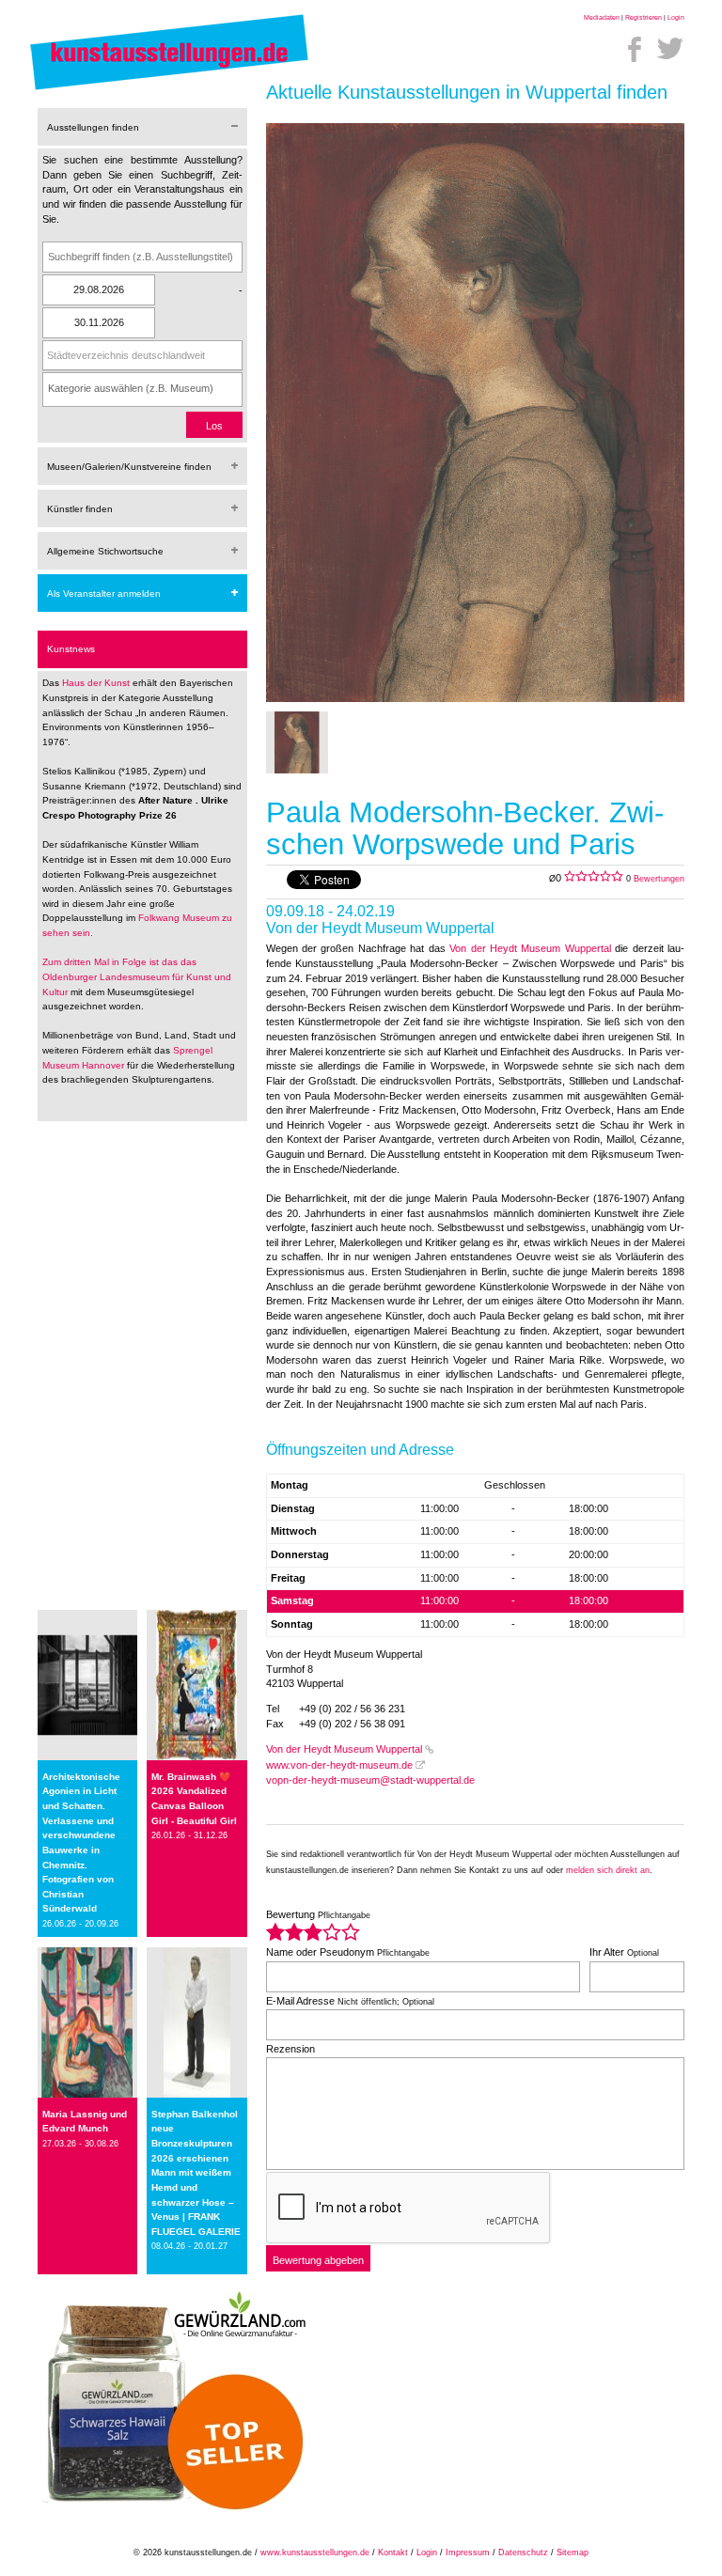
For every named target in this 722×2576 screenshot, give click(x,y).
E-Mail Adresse (350, 2001)
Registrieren (644, 17)
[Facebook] (635, 49)
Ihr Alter (624, 1952)
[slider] (313, 1932)
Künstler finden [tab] (80, 509)
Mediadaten (602, 17)
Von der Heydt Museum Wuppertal (530, 948)
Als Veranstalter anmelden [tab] (104, 593)
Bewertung (318, 1914)
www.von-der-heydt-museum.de (339, 1765)
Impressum (468, 2553)
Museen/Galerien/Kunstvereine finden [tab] (129, 467)
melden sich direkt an (608, 1870)
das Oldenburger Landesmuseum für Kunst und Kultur (137, 976)
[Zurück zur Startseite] (169, 89)
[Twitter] (670, 49)
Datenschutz (523, 2553)
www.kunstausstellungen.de (315, 2553)
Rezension (290, 2049)
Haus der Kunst (97, 683)
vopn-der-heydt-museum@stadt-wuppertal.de (370, 1780)
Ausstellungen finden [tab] (93, 127)
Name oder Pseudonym (348, 1952)
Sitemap (573, 2553)
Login (676, 17)
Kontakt (393, 2553)
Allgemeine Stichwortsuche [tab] (105, 551)
